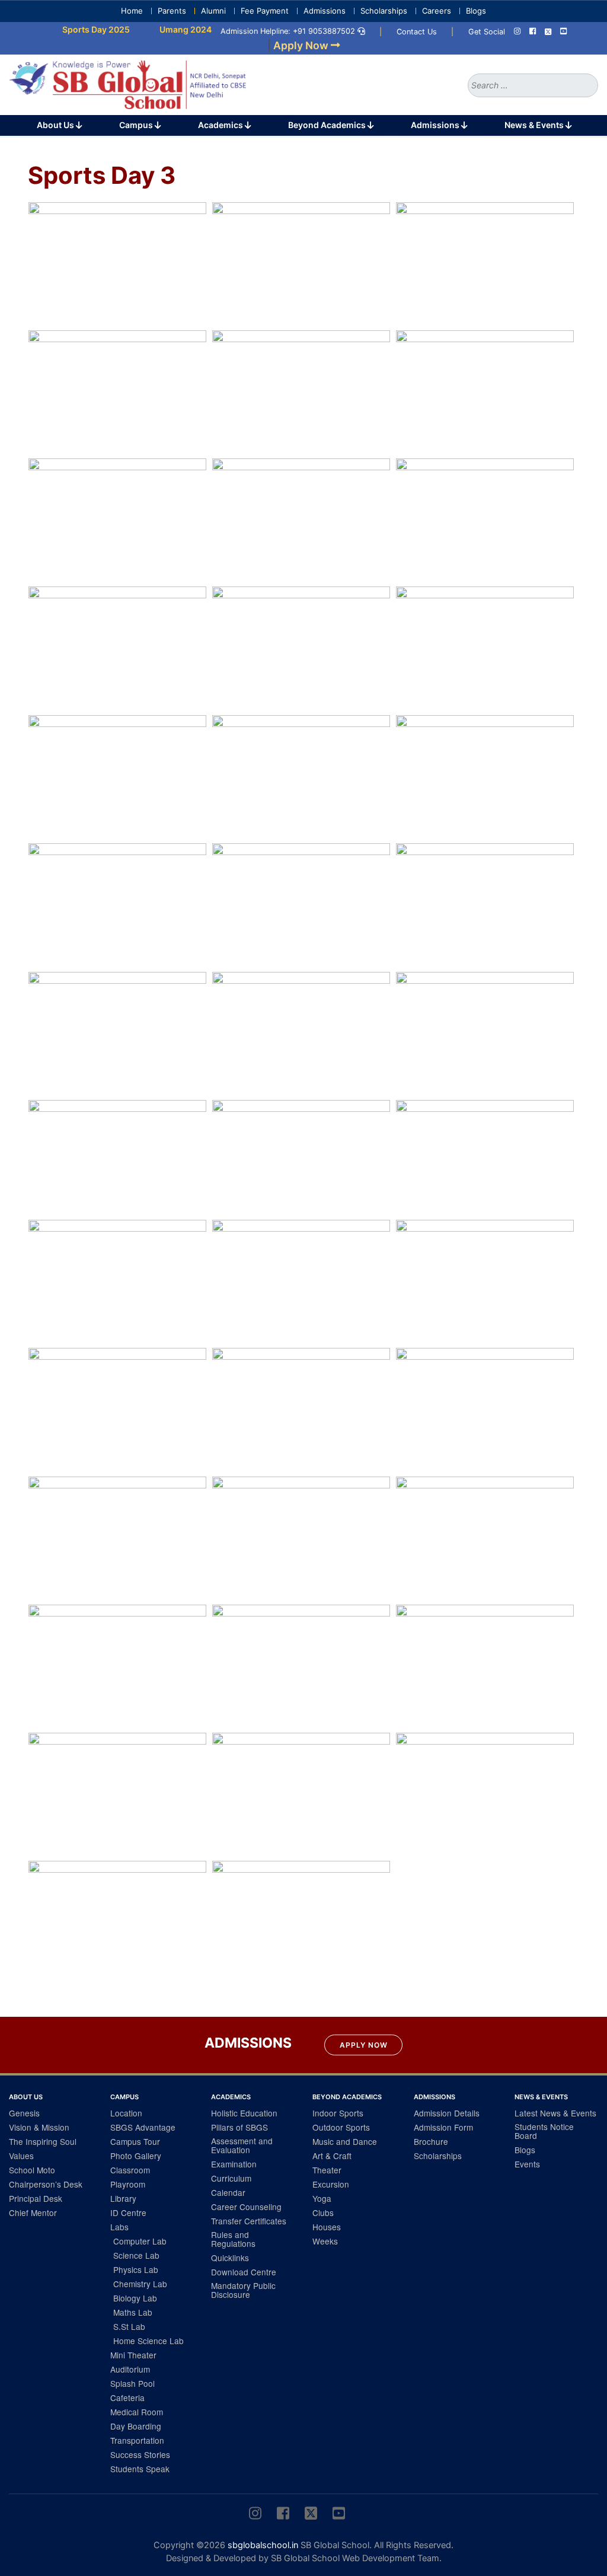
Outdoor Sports (341, 2127)
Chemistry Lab (140, 2284)
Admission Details (447, 2113)
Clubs (323, 2212)
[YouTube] (563, 32)
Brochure (431, 2141)
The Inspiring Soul (43, 2141)
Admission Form (443, 2127)
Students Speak (140, 2469)
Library (123, 2198)
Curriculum (231, 2178)
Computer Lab (140, 2241)
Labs (119, 2227)
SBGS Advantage (143, 2127)
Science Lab (136, 2255)
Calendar (228, 2192)
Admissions (325, 11)
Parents (172, 11)
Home (132, 11)
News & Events (535, 125)
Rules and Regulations (233, 2239)
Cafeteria (127, 2398)
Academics (221, 125)
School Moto (32, 2170)
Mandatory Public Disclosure (243, 2290)
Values (21, 2156)
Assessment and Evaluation (242, 2145)
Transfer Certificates (249, 2221)
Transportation (137, 2440)
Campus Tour (135, 2141)
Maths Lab (133, 2312)
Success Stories (140, 2454)
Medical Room (137, 2412)
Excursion (331, 2184)
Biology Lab (135, 2298)
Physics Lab (136, 2269)
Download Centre (244, 2272)
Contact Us (417, 32)
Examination (234, 2164)
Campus (137, 125)
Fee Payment (265, 11)
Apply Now (364, 2045)
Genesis (24, 2113)
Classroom (130, 2170)
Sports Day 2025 (72, 29)
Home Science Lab (148, 2341)
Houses (327, 2227)
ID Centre (128, 2212)
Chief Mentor (33, 2212)
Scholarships (384, 11)
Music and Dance (345, 2141)
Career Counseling (246, 2207)
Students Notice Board (544, 2131)
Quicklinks (230, 2258)
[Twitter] (548, 32)
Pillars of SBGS (239, 2127)
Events (527, 2164)
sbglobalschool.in (263, 2545)
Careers (437, 11)
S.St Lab (129, 2326)
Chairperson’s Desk (46, 2184)
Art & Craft (332, 2156)
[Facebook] (533, 32)
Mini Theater (133, 2355)
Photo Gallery (136, 2156)
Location (126, 2113)
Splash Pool (132, 2383)
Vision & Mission (39, 2127)
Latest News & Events (555, 2113)
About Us (56, 125)
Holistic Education (244, 2113)
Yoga (322, 2198)
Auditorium (130, 2369)
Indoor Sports (338, 2113)
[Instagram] (517, 32)
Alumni (213, 11)
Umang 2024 (162, 29)
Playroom (128, 2184)
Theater (327, 2170)
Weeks (325, 2241)
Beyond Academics (328, 125)
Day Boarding (136, 2426)
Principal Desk (36, 2198)
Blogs (476, 11)
